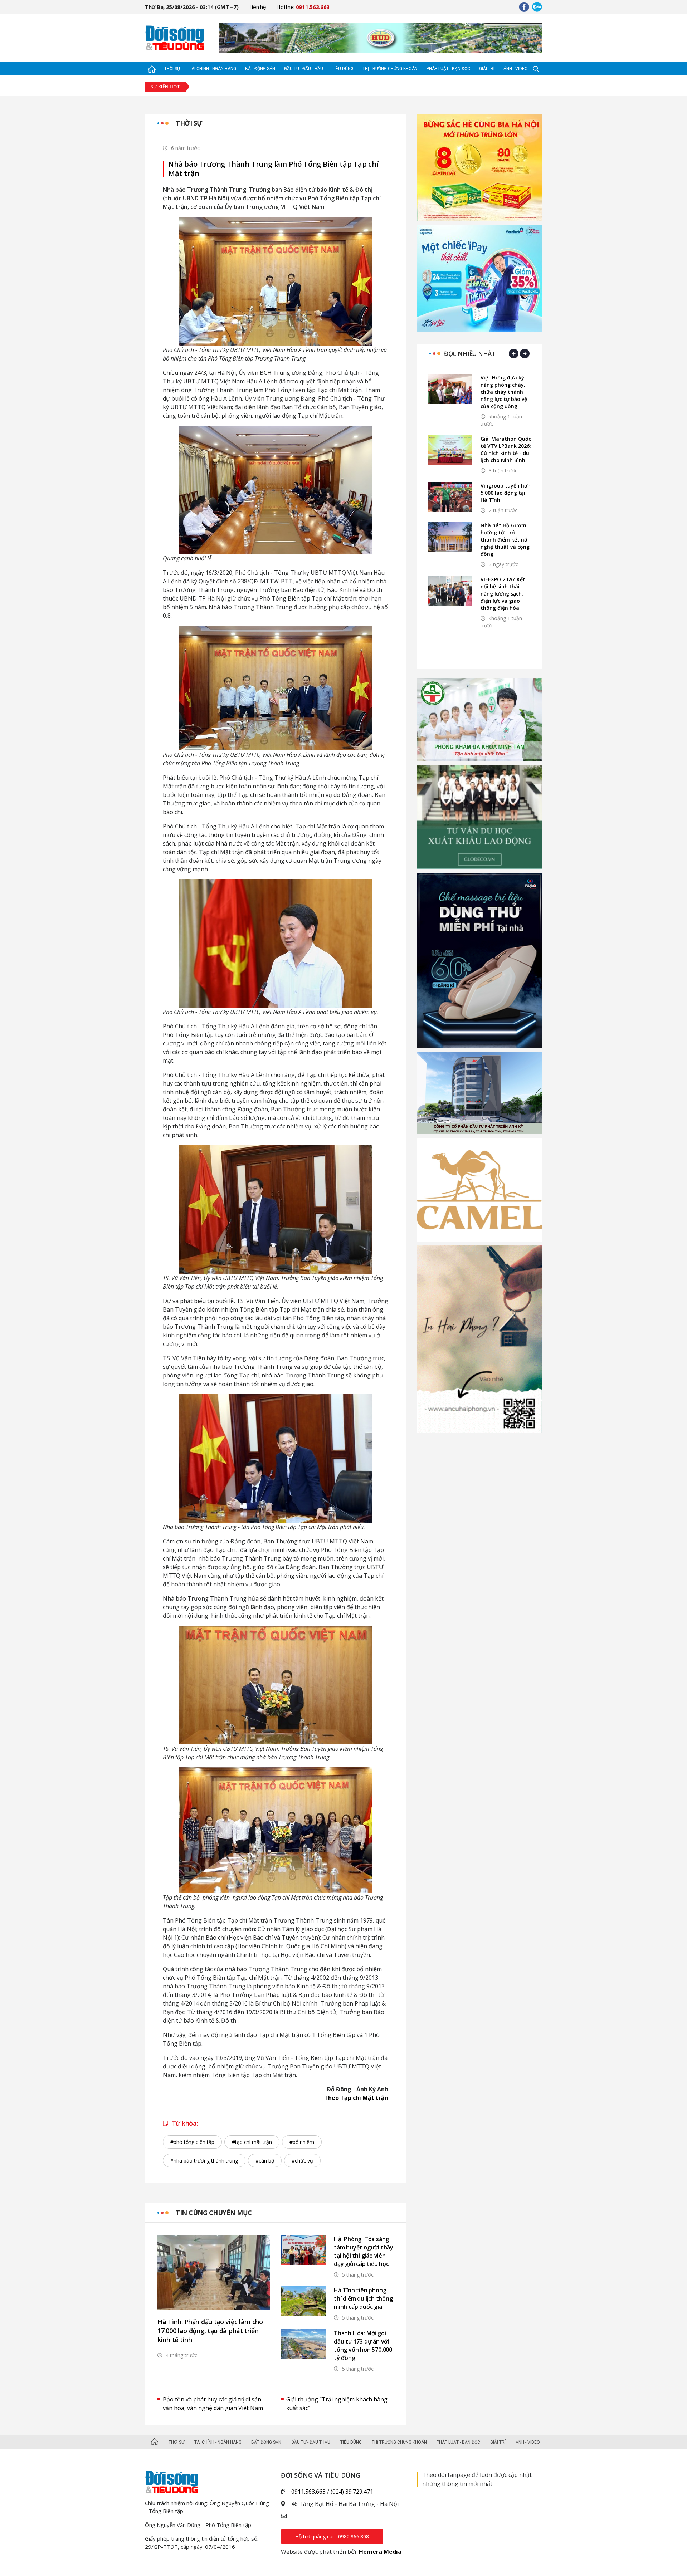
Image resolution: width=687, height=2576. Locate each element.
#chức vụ (302, 2161)
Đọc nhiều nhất (470, 354)
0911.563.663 (308, 2492)
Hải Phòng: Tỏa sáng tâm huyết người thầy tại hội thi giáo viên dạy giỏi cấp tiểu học (364, 2251)
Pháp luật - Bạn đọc (448, 69)
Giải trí (487, 69)
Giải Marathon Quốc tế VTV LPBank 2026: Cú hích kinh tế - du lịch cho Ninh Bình (506, 449)
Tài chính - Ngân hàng (213, 69)
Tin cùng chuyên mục (214, 2213)
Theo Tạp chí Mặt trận (356, 2098)
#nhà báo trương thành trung (204, 2161)
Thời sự (172, 69)
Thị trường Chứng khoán (390, 69)
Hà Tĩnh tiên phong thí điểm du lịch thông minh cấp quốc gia (363, 2298)
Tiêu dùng (343, 69)
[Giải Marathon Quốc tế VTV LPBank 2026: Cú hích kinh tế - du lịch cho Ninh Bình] (450, 450)
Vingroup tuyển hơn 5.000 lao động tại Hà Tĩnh (506, 493)
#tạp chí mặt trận (252, 2142)
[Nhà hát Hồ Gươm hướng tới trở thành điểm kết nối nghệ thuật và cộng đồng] (450, 537)
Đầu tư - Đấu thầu (304, 69)
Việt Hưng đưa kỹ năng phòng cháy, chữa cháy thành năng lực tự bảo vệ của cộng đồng (504, 392)
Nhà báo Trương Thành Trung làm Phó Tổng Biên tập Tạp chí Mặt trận (273, 169)
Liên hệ (258, 7)
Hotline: (303, 7)
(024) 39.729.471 (352, 2492)
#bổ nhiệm (302, 2142)
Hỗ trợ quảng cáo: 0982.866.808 (332, 2536)
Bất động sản (260, 69)
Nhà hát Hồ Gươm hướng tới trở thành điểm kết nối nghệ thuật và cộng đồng (505, 540)
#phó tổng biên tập (192, 2142)
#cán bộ (265, 2161)
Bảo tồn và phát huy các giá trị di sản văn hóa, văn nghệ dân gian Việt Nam (213, 2404)
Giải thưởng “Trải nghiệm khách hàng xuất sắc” (337, 2404)
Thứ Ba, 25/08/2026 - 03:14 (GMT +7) (192, 7)
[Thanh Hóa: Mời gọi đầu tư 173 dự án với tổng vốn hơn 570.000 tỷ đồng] (303, 2344)
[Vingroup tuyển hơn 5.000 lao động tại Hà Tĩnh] (450, 497)
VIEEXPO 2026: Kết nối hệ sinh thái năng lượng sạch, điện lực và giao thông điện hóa (503, 594)
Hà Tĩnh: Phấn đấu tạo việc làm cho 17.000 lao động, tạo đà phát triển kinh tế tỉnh (210, 2331)
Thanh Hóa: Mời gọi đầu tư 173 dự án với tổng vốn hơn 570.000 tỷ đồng (363, 2345)
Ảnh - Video (516, 69)
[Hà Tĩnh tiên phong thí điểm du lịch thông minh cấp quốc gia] (303, 2301)
